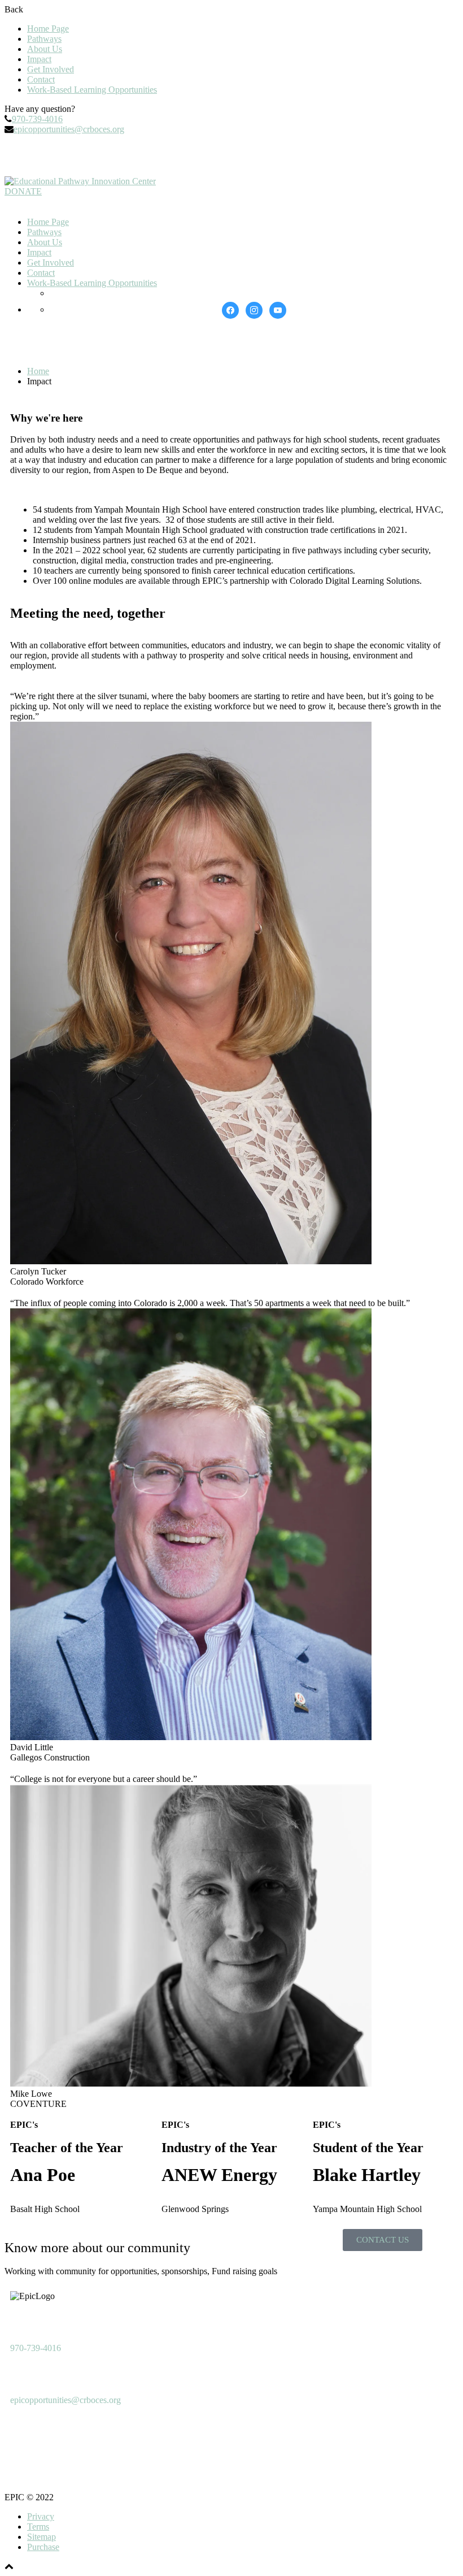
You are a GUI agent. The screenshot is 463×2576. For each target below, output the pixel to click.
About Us (45, 49)
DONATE (23, 191)
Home (38, 371)
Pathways (44, 39)
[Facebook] (230, 309)
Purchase (43, 2547)
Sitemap (42, 2537)
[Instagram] (55, 154)
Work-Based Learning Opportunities (92, 90)
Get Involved (51, 69)
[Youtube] (85, 154)
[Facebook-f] (24, 154)
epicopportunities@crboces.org (69, 129)
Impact (39, 59)
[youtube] (278, 309)
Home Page (48, 29)
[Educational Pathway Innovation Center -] (80, 181)
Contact (41, 79)
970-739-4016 (37, 119)
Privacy (41, 2516)
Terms (38, 2527)
